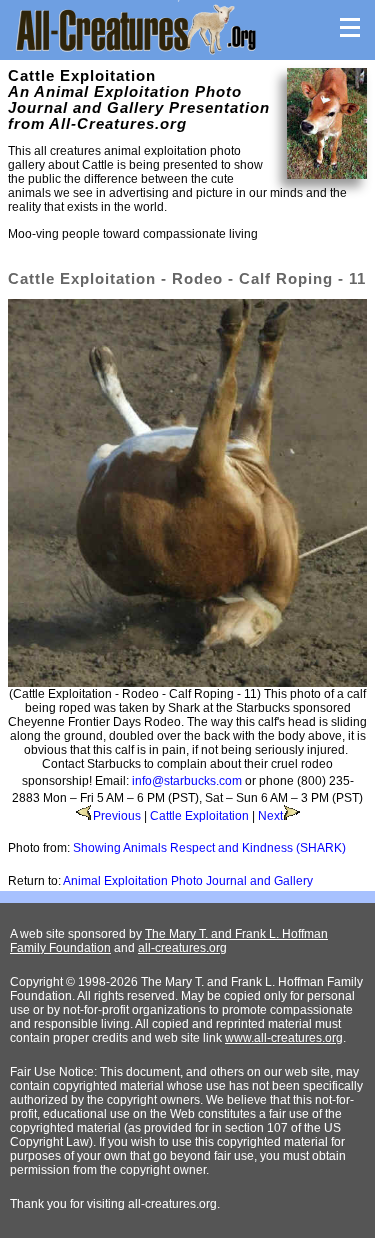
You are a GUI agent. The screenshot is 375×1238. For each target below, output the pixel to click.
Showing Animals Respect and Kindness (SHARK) (209, 848)
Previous (117, 816)
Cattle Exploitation (199, 816)
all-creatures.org (182, 948)
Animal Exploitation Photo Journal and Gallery (188, 881)
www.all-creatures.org (284, 1038)
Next (270, 816)
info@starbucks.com (187, 781)
